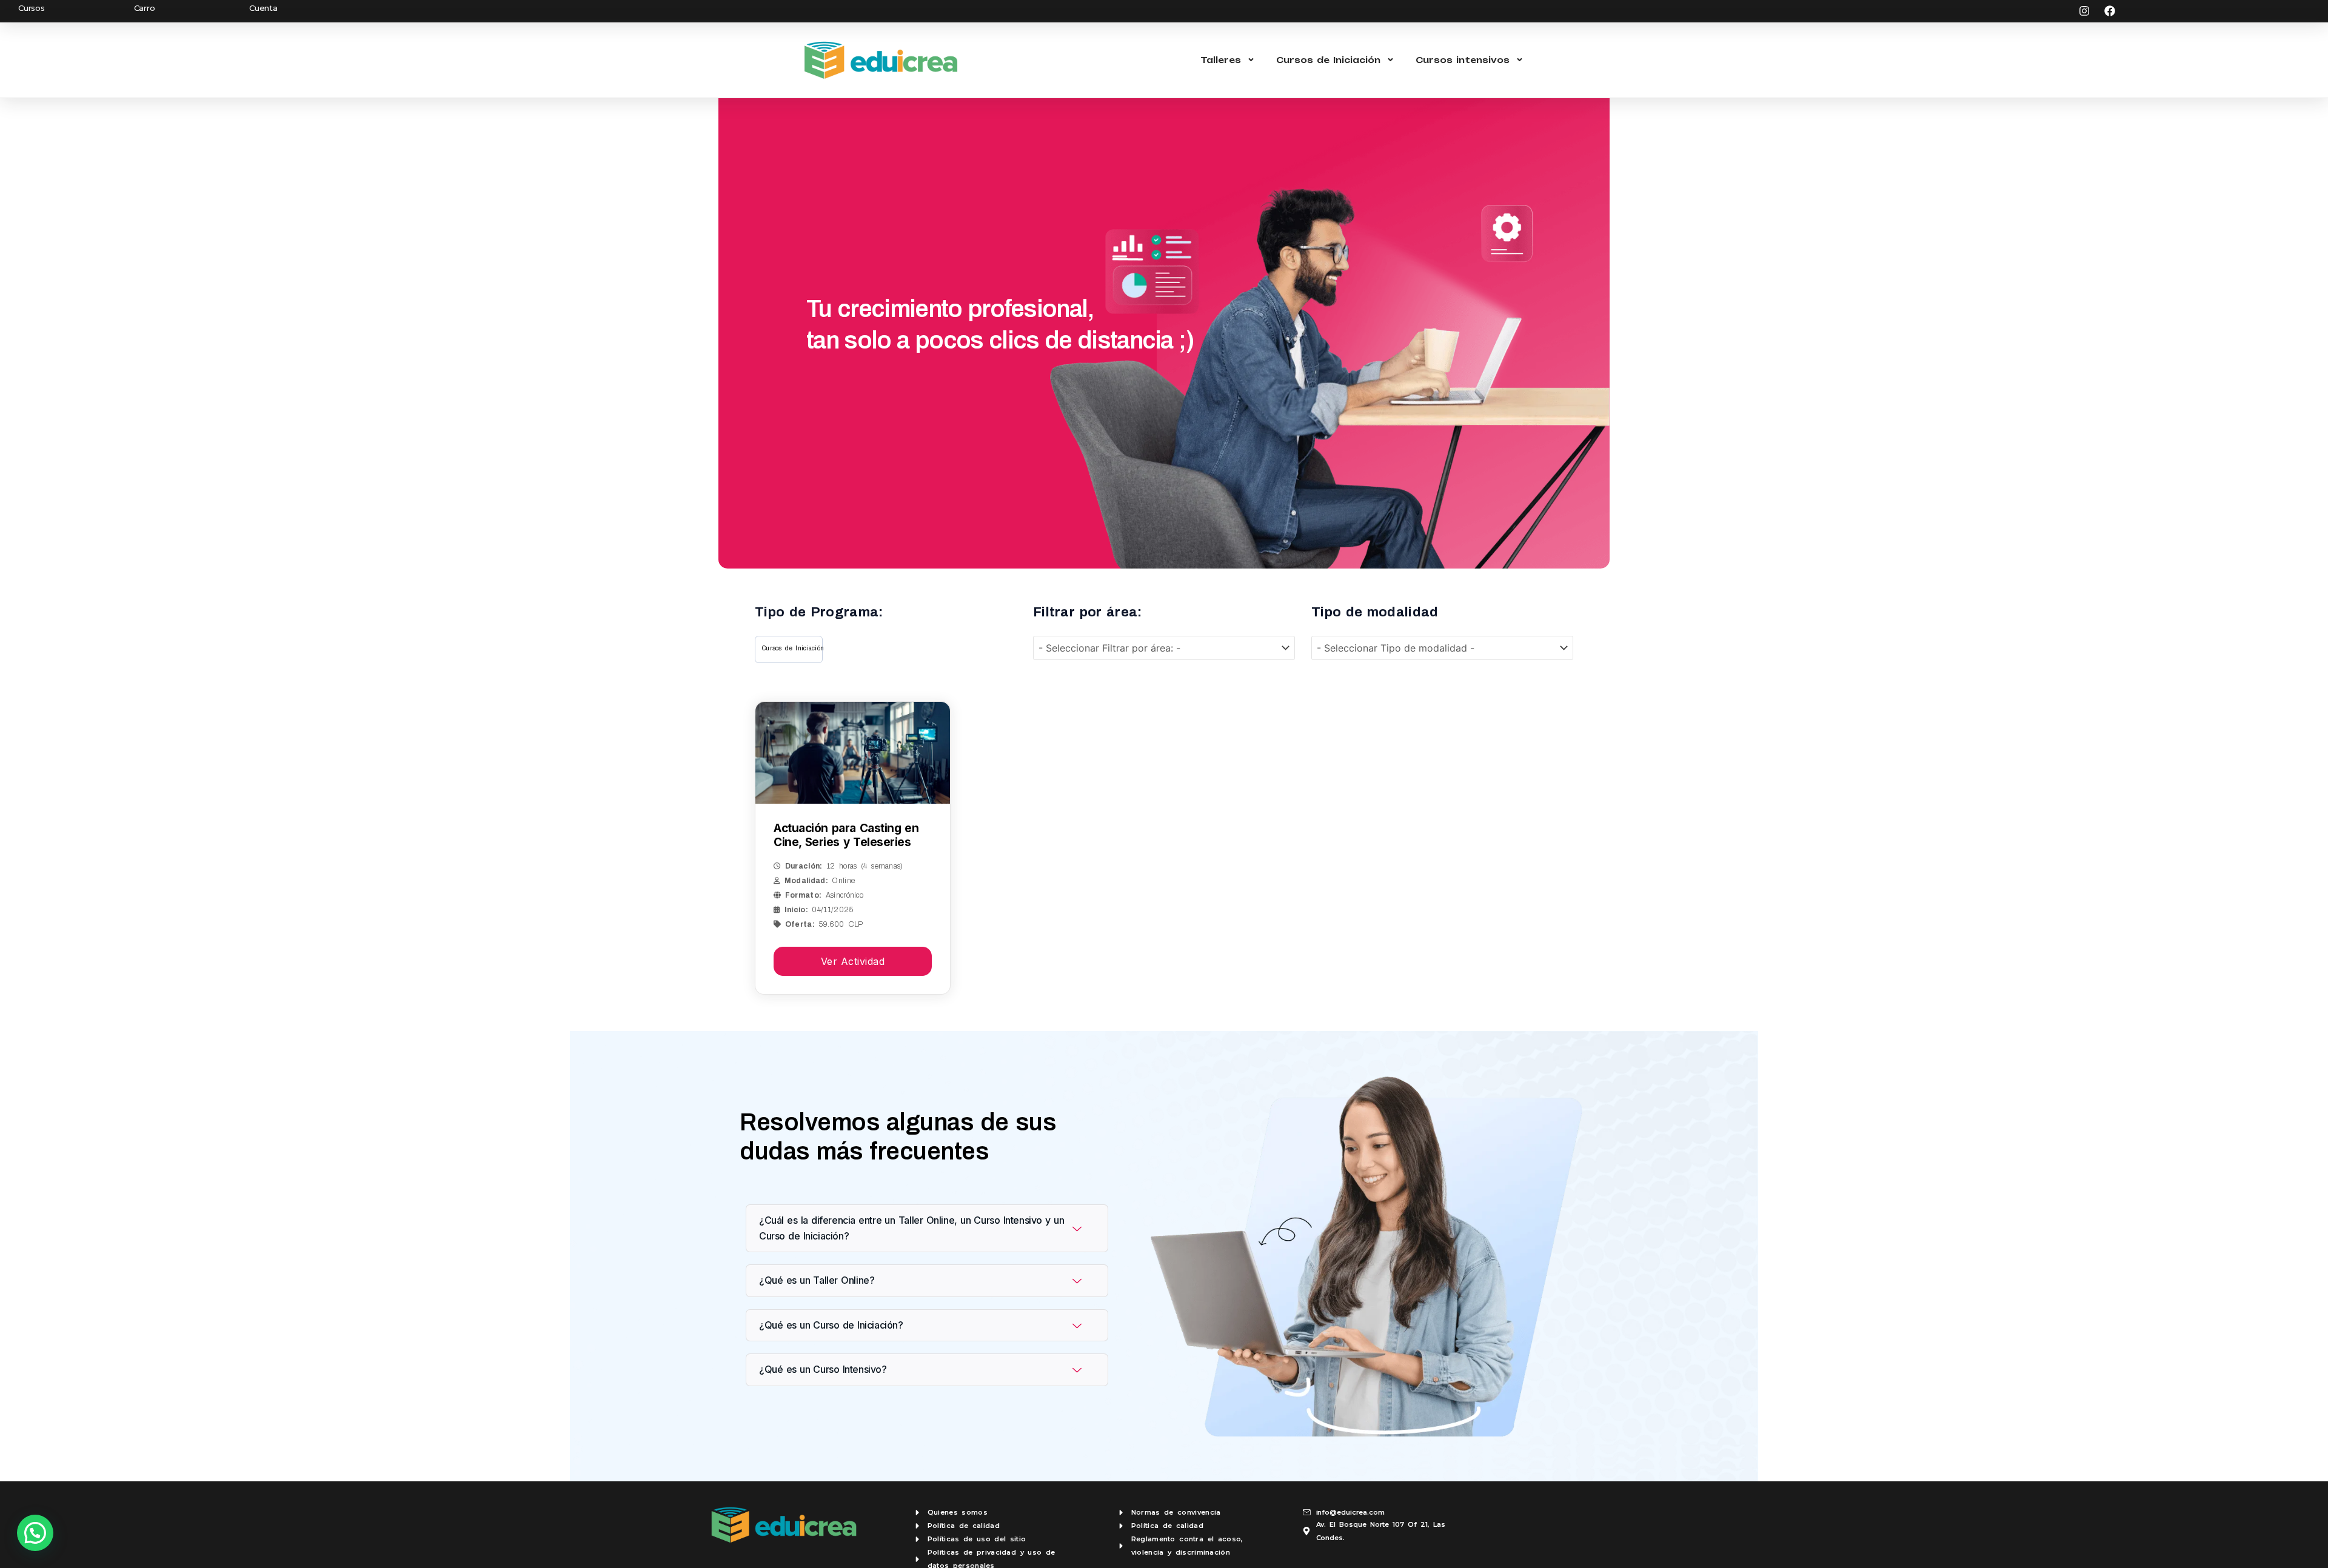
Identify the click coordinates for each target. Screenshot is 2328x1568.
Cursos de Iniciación (1328, 60)
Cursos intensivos (1463, 60)
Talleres (1221, 60)
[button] (35, 1533)
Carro (145, 8)
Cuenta (263, 8)
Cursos (32, 8)
